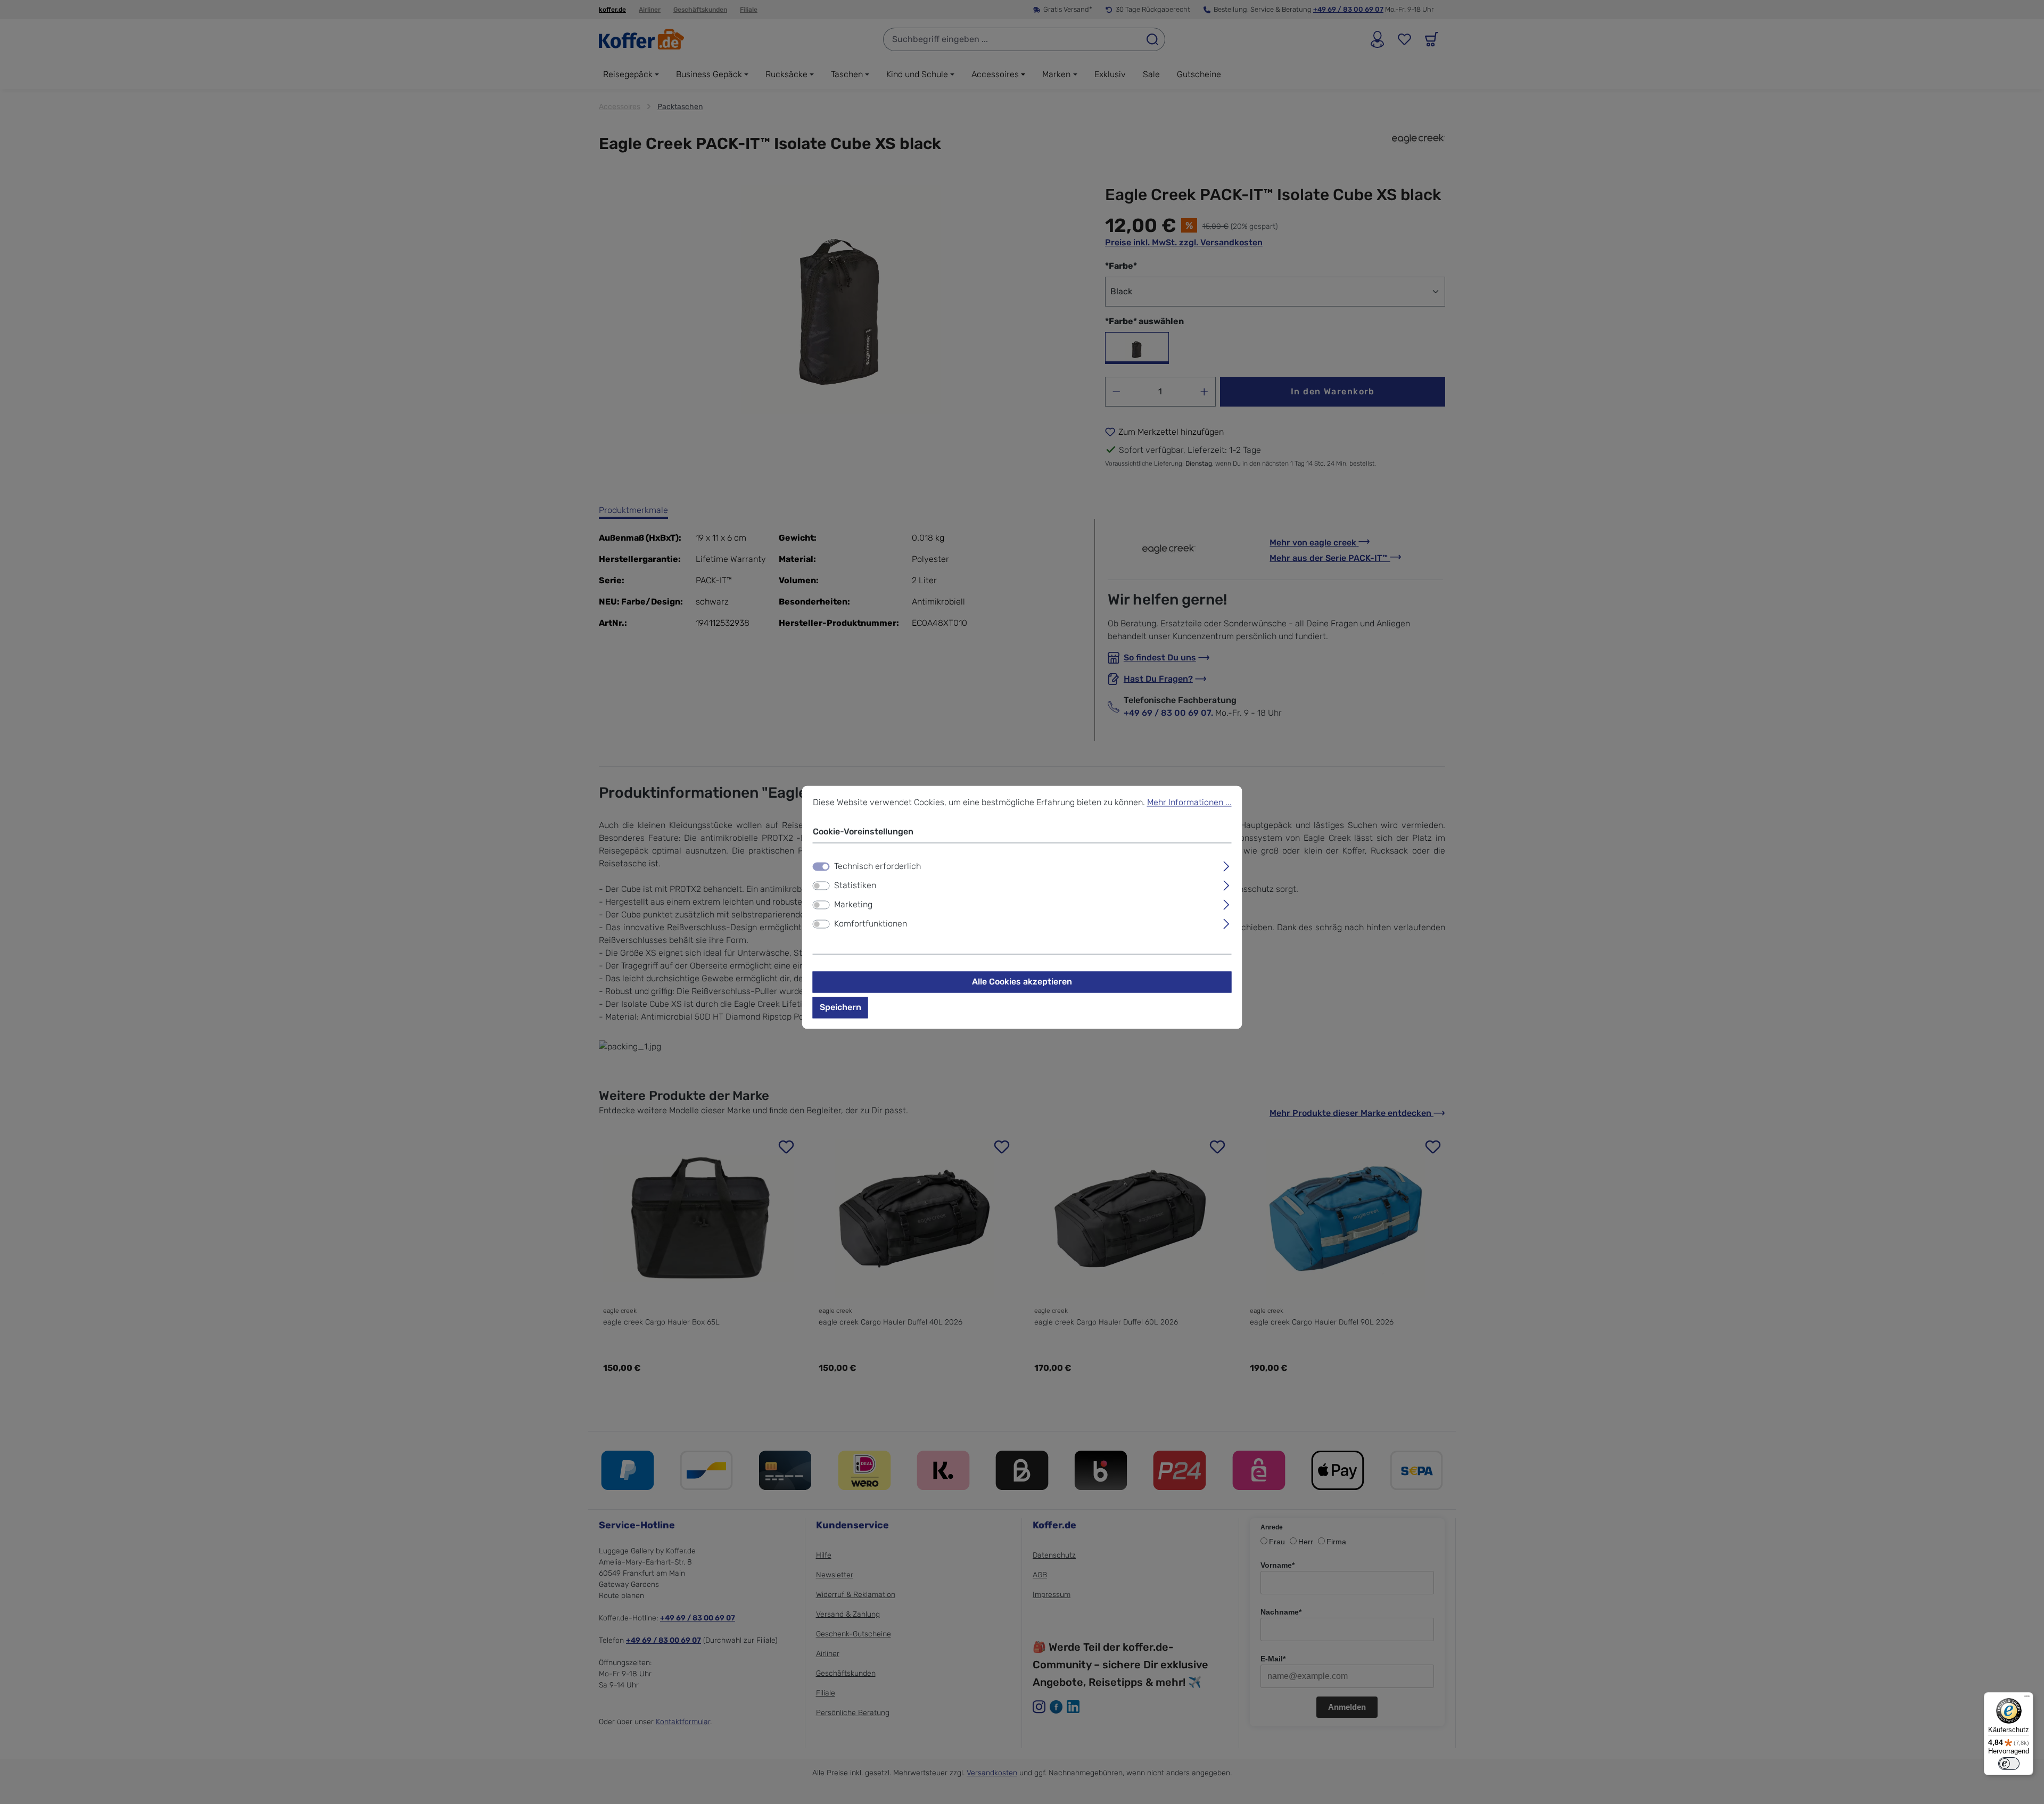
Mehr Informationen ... (1189, 802)
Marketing (853, 905)
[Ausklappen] (1226, 865)
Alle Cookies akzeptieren (1022, 982)
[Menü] (2027, 1699)
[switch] (821, 886)
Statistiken (855, 886)
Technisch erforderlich (877, 867)
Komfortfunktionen (871, 924)
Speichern (840, 1008)
